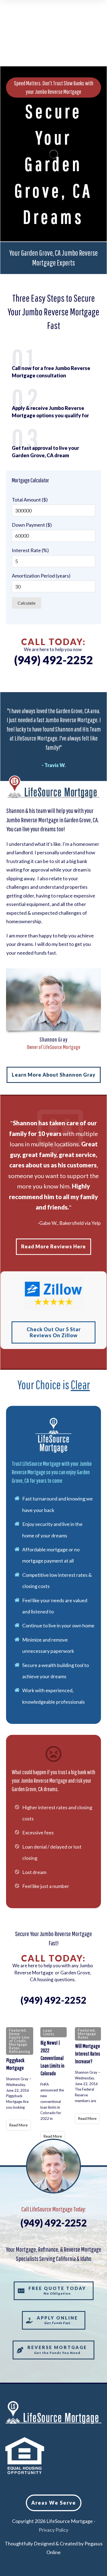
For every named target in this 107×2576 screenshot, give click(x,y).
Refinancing (20, 2052)
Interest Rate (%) (30, 550)
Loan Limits (49, 2032)
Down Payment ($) (32, 525)
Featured (17, 2030)
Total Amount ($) (30, 500)
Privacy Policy (54, 2530)
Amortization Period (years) (41, 576)
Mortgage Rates (18, 2046)
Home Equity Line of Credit (19, 2037)
